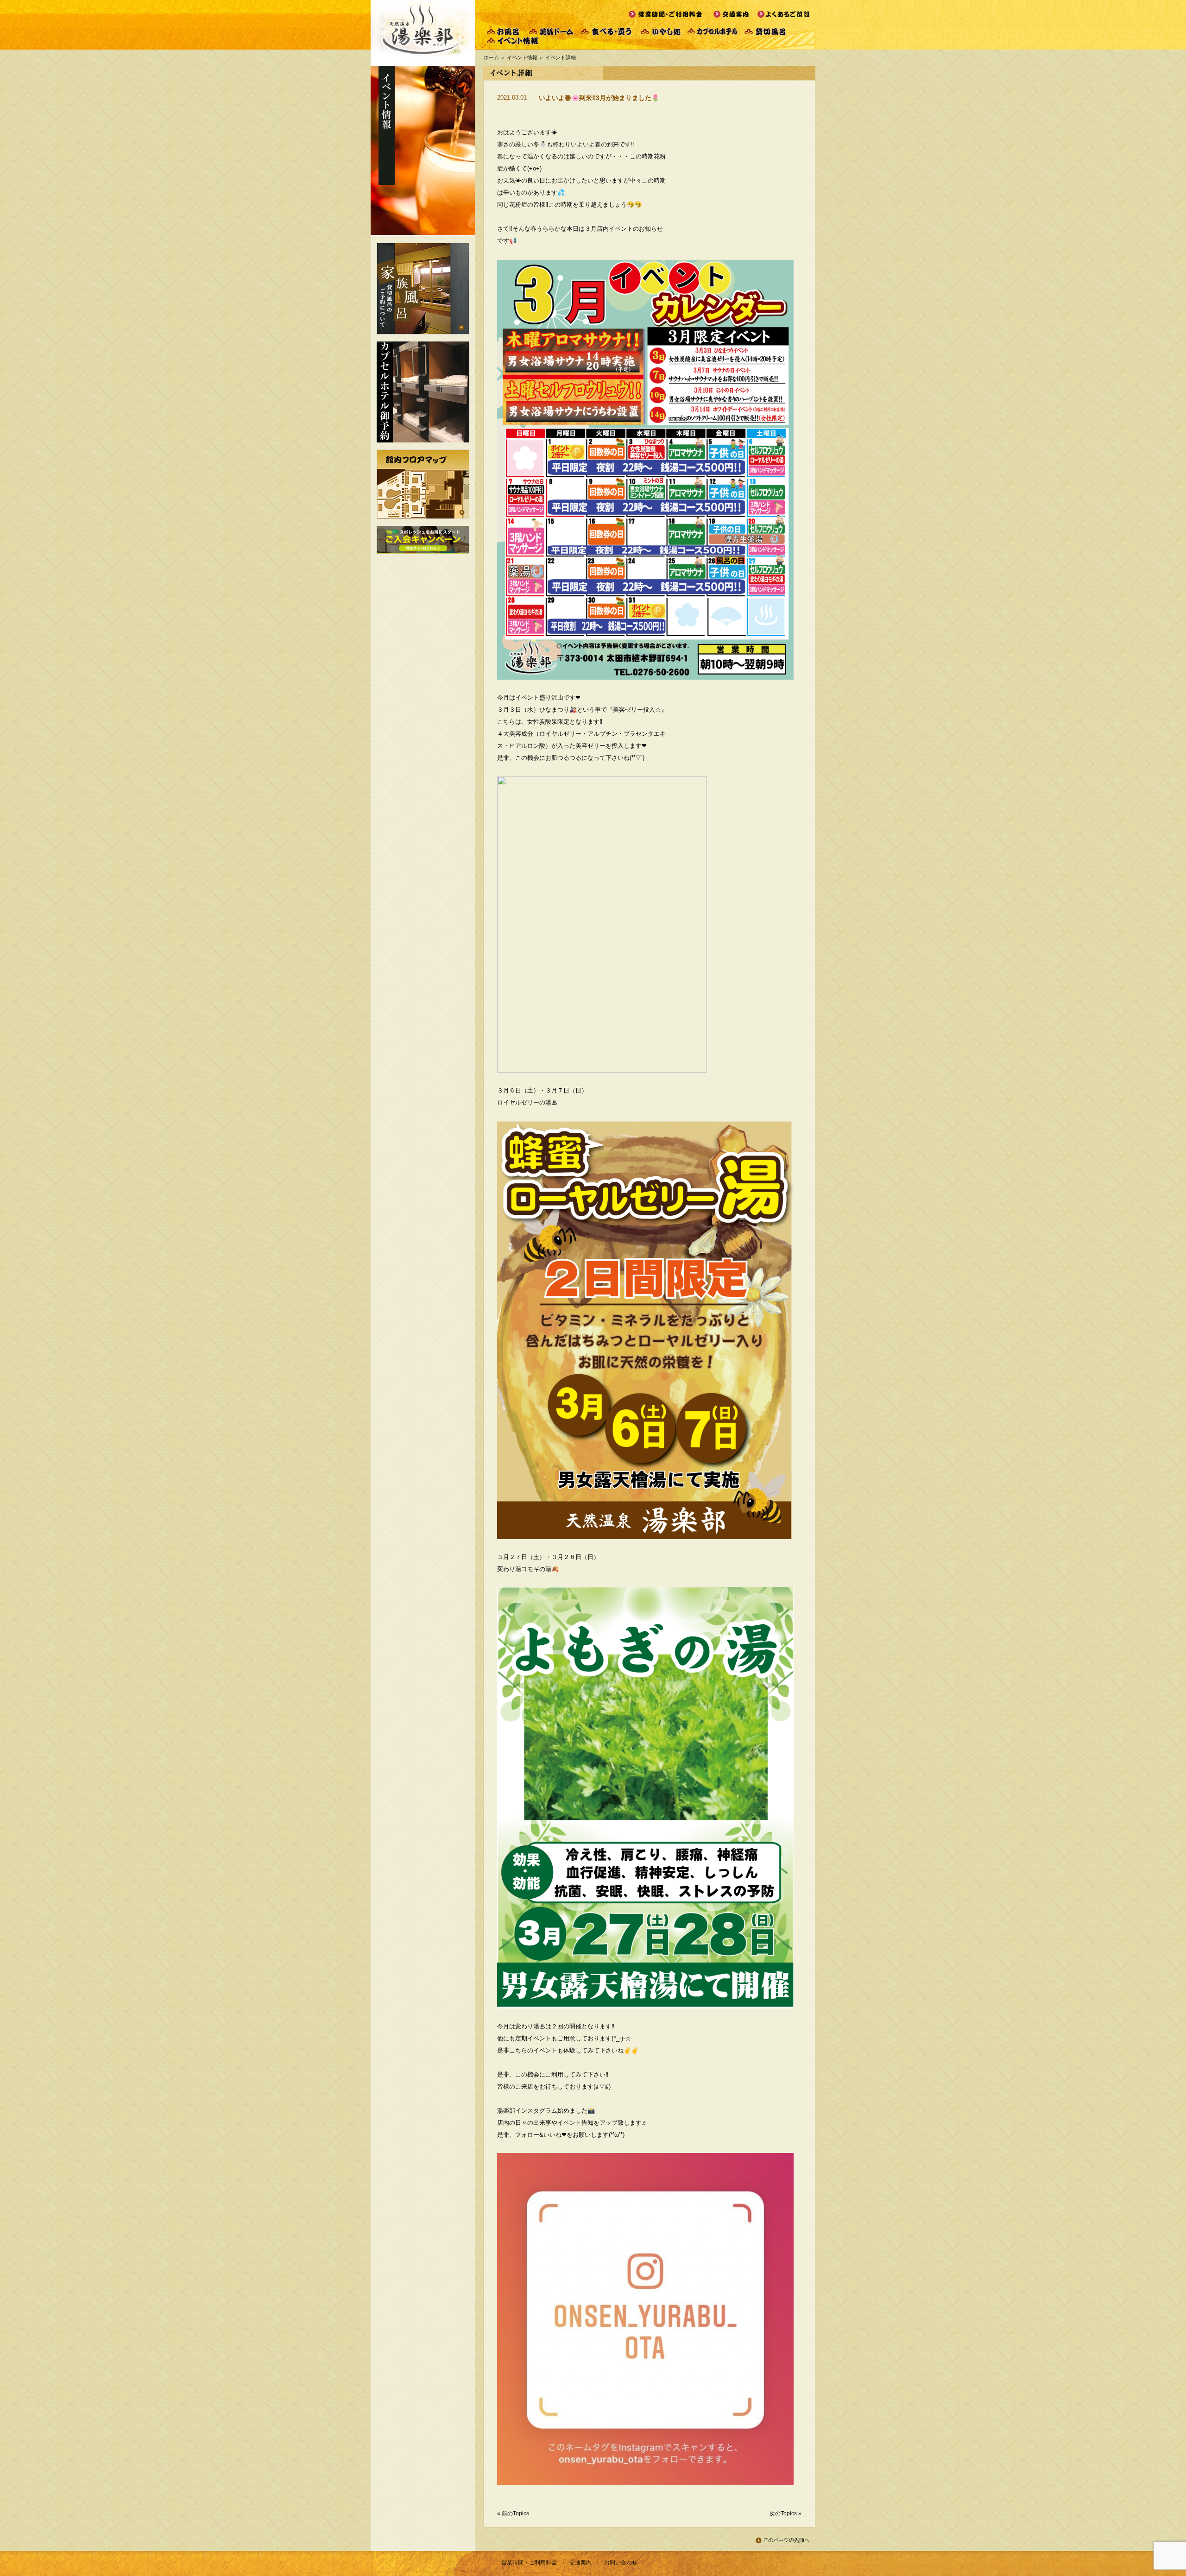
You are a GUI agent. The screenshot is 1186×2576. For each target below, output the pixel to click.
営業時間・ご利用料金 (529, 2563)
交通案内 (580, 2563)
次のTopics (783, 2513)
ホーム (491, 57)
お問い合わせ (621, 2563)
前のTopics (515, 2513)
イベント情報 (522, 57)
